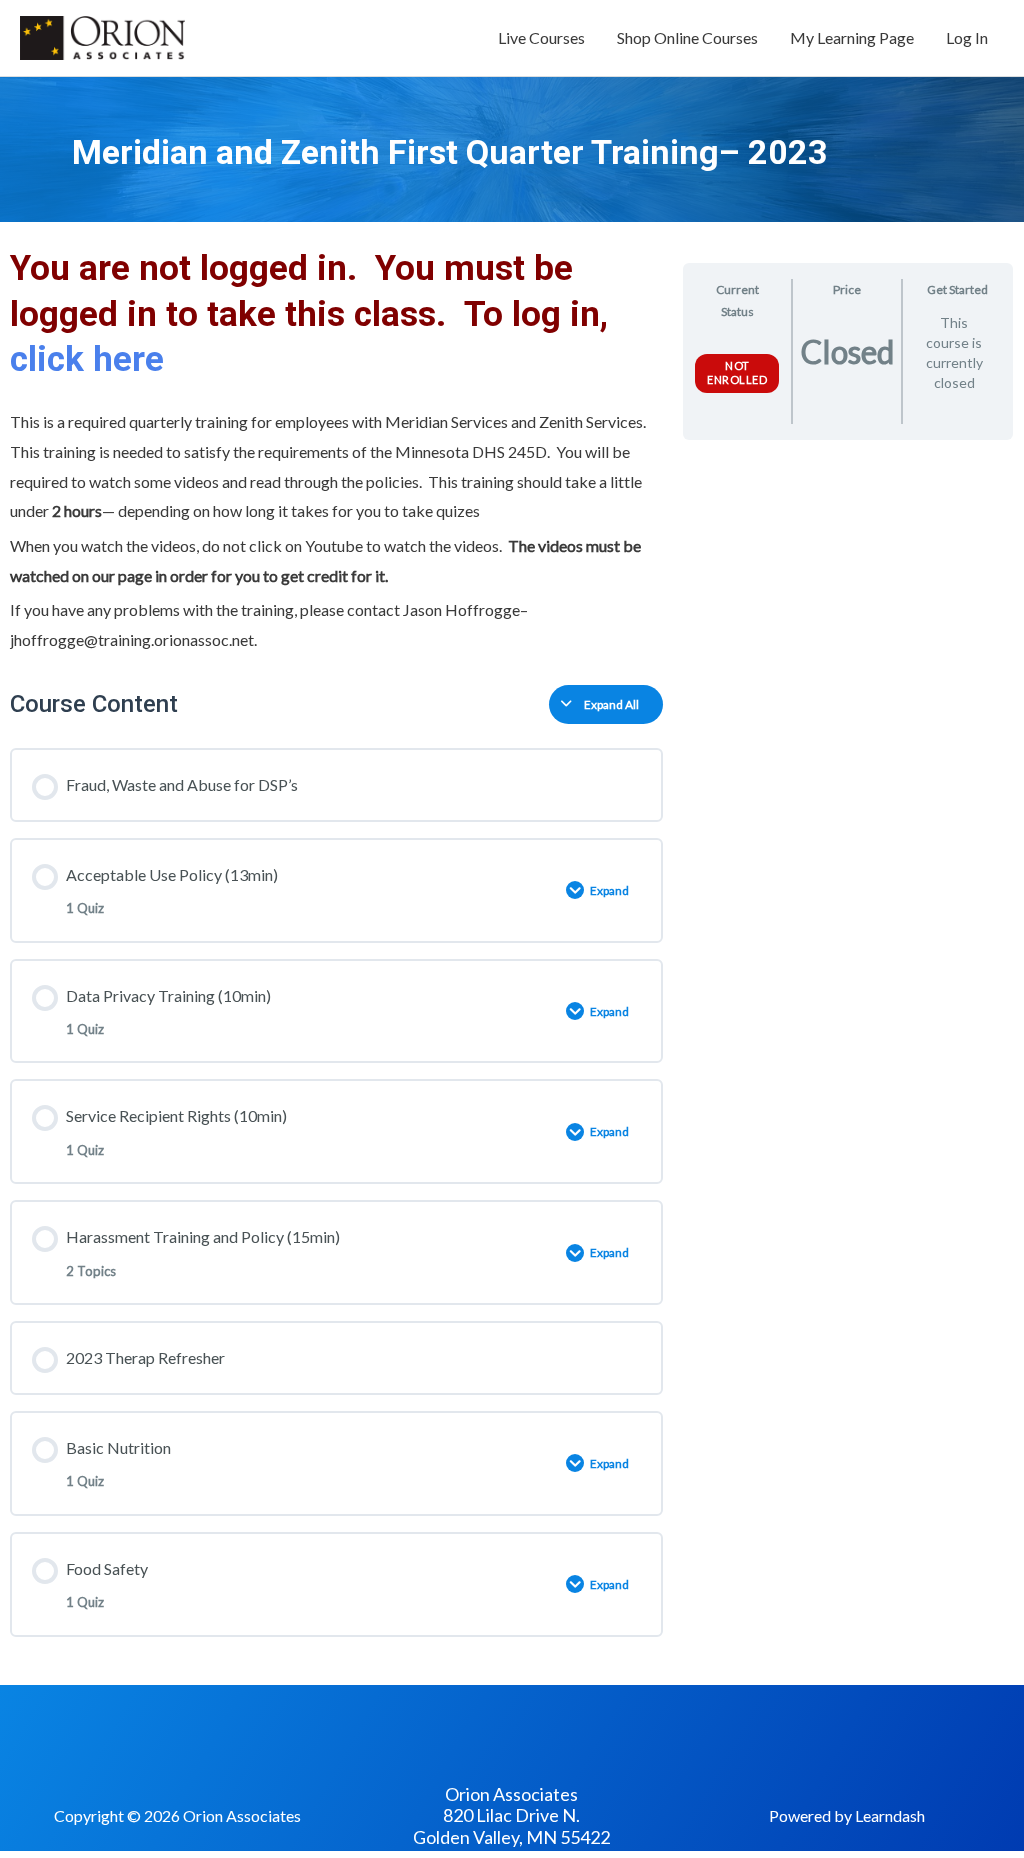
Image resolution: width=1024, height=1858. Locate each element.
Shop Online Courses (687, 37)
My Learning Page (852, 37)
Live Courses (541, 37)
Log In (967, 37)
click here (91, 359)
